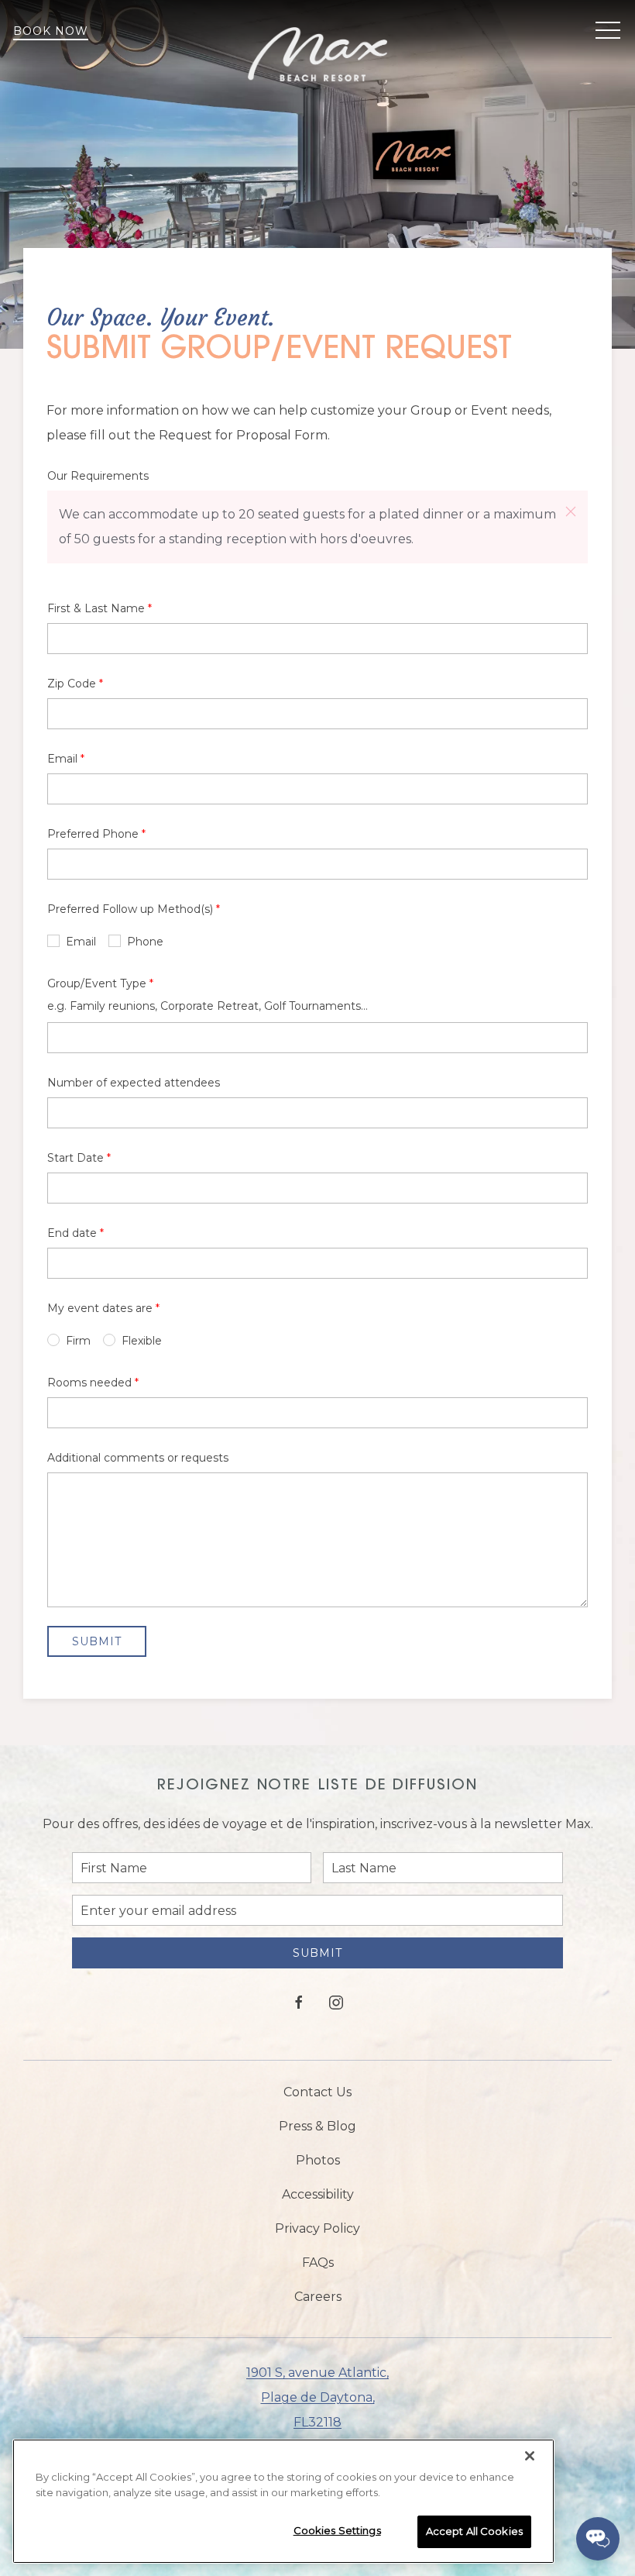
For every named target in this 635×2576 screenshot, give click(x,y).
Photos (318, 2160)
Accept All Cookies (474, 2531)
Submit (317, 1953)
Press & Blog (317, 2126)
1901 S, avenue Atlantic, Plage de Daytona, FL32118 (317, 2397)
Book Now (51, 31)
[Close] (530, 2456)
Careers (318, 2297)
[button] (608, 31)
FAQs (318, 2263)
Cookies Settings (337, 2530)
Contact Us (317, 2092)
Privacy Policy (317, 2228)
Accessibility (318, 2194)
